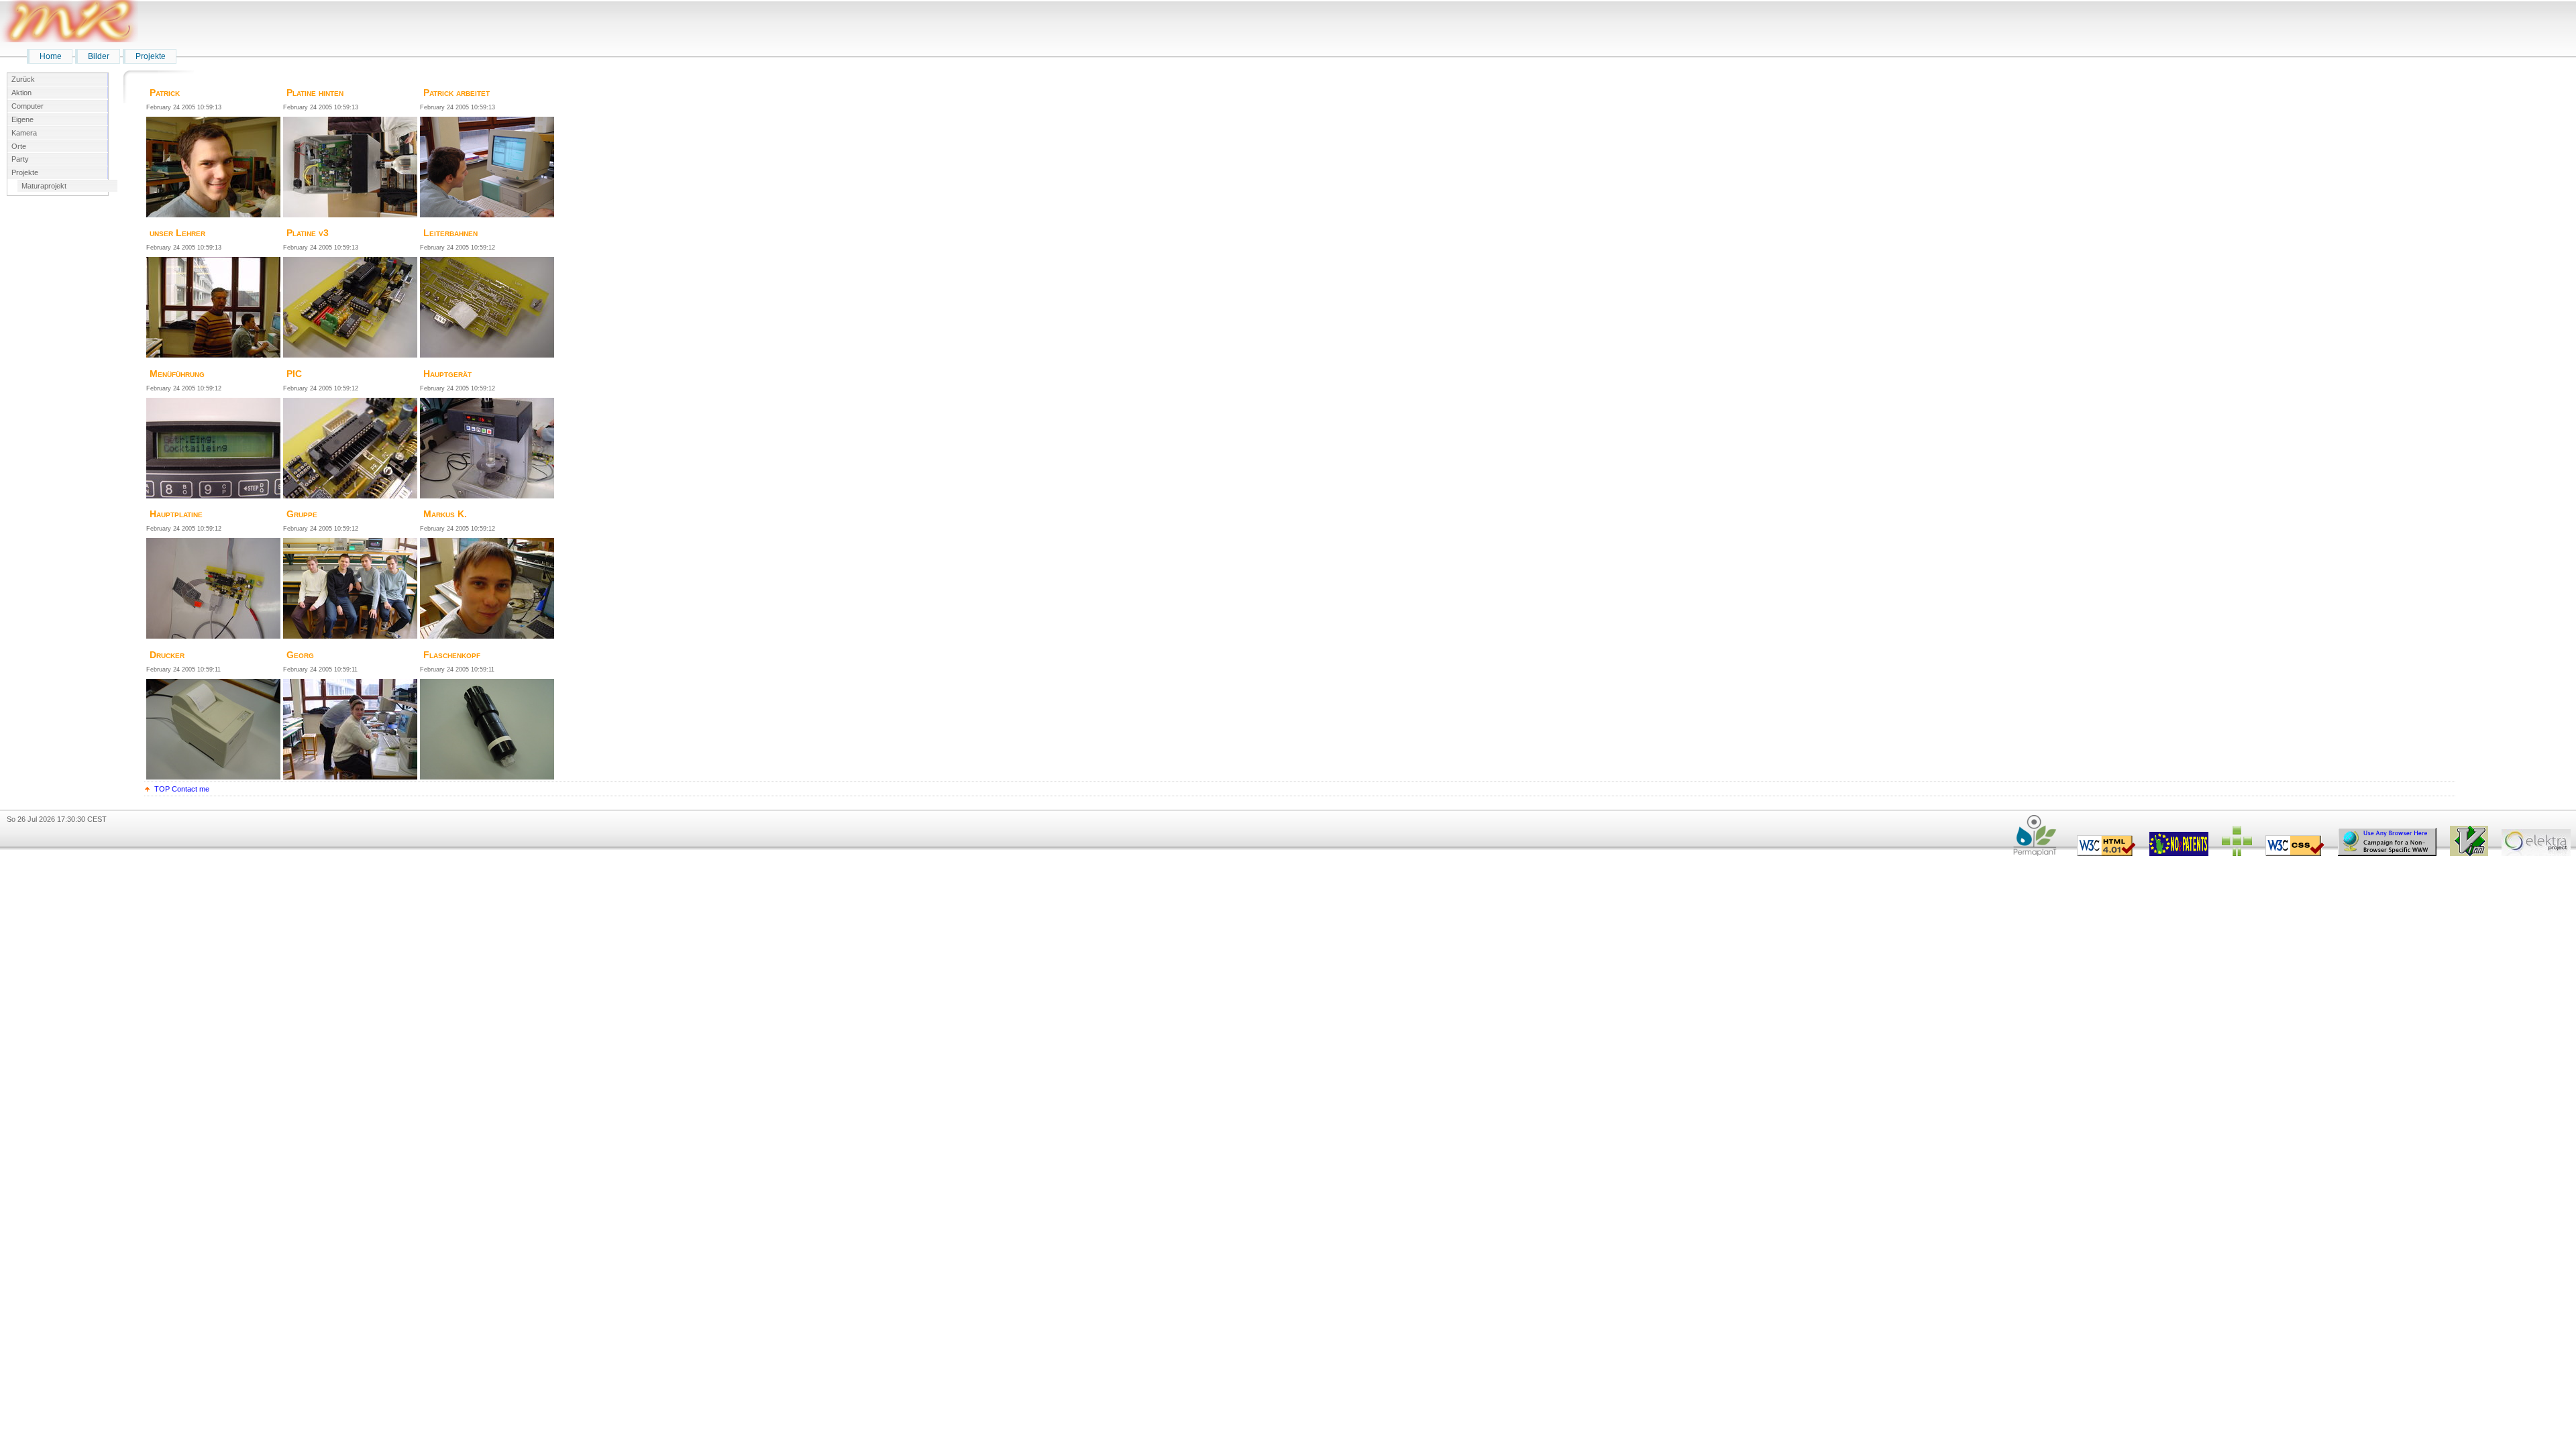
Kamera (24, 133)
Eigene (22, 119)
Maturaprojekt (44, 186)
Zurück (23, 79)
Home (51, 56)
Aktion (21, 93)
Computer (28, 106)
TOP (162, 789)
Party (20, 159)
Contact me (191, 789)
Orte (19, 146)
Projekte (151, 56)
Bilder (99, 56)
